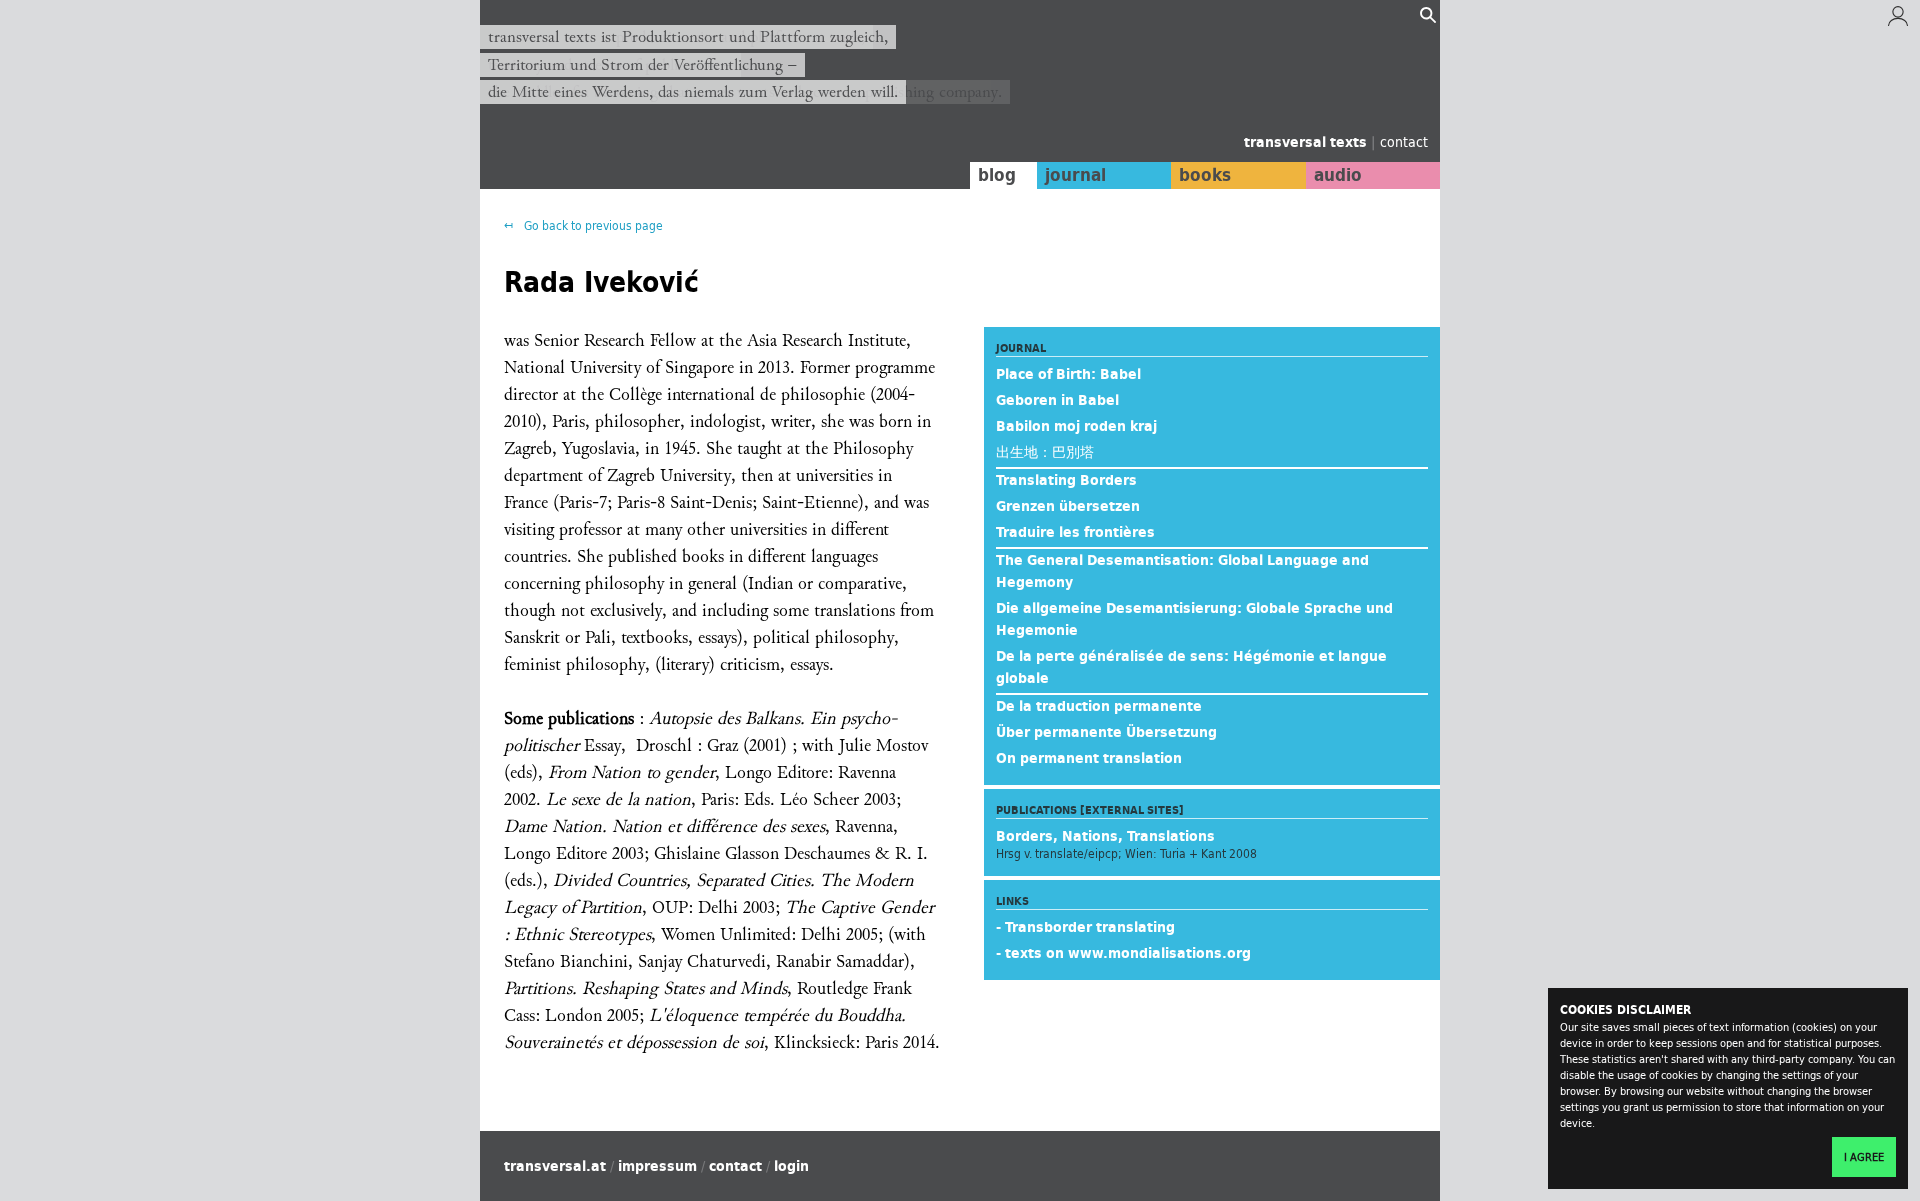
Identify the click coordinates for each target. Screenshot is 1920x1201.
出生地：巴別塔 (1045, 452)
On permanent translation (1089, 758)
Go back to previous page (592, 225)
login (791, 1166)
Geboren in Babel (1057, 400)
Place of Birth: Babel (1068, 374)
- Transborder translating (1085, 927)
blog (997, 175)
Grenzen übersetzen (1068, 506)
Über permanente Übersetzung (1106, 732)
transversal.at (555, 1166)
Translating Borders (1066, 480)
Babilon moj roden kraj (1076, 426)
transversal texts (1307, 142)
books (1205, 175)
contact (1404, 141)
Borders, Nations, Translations (1105, 836)
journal (1075, 175)
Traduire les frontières (1075, 532)
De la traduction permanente (1099, 706)
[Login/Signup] (1898, 21)
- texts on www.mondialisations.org (1123, 953)
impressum (657, 1166)
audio (1338, 175)
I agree (1864, 1157)
